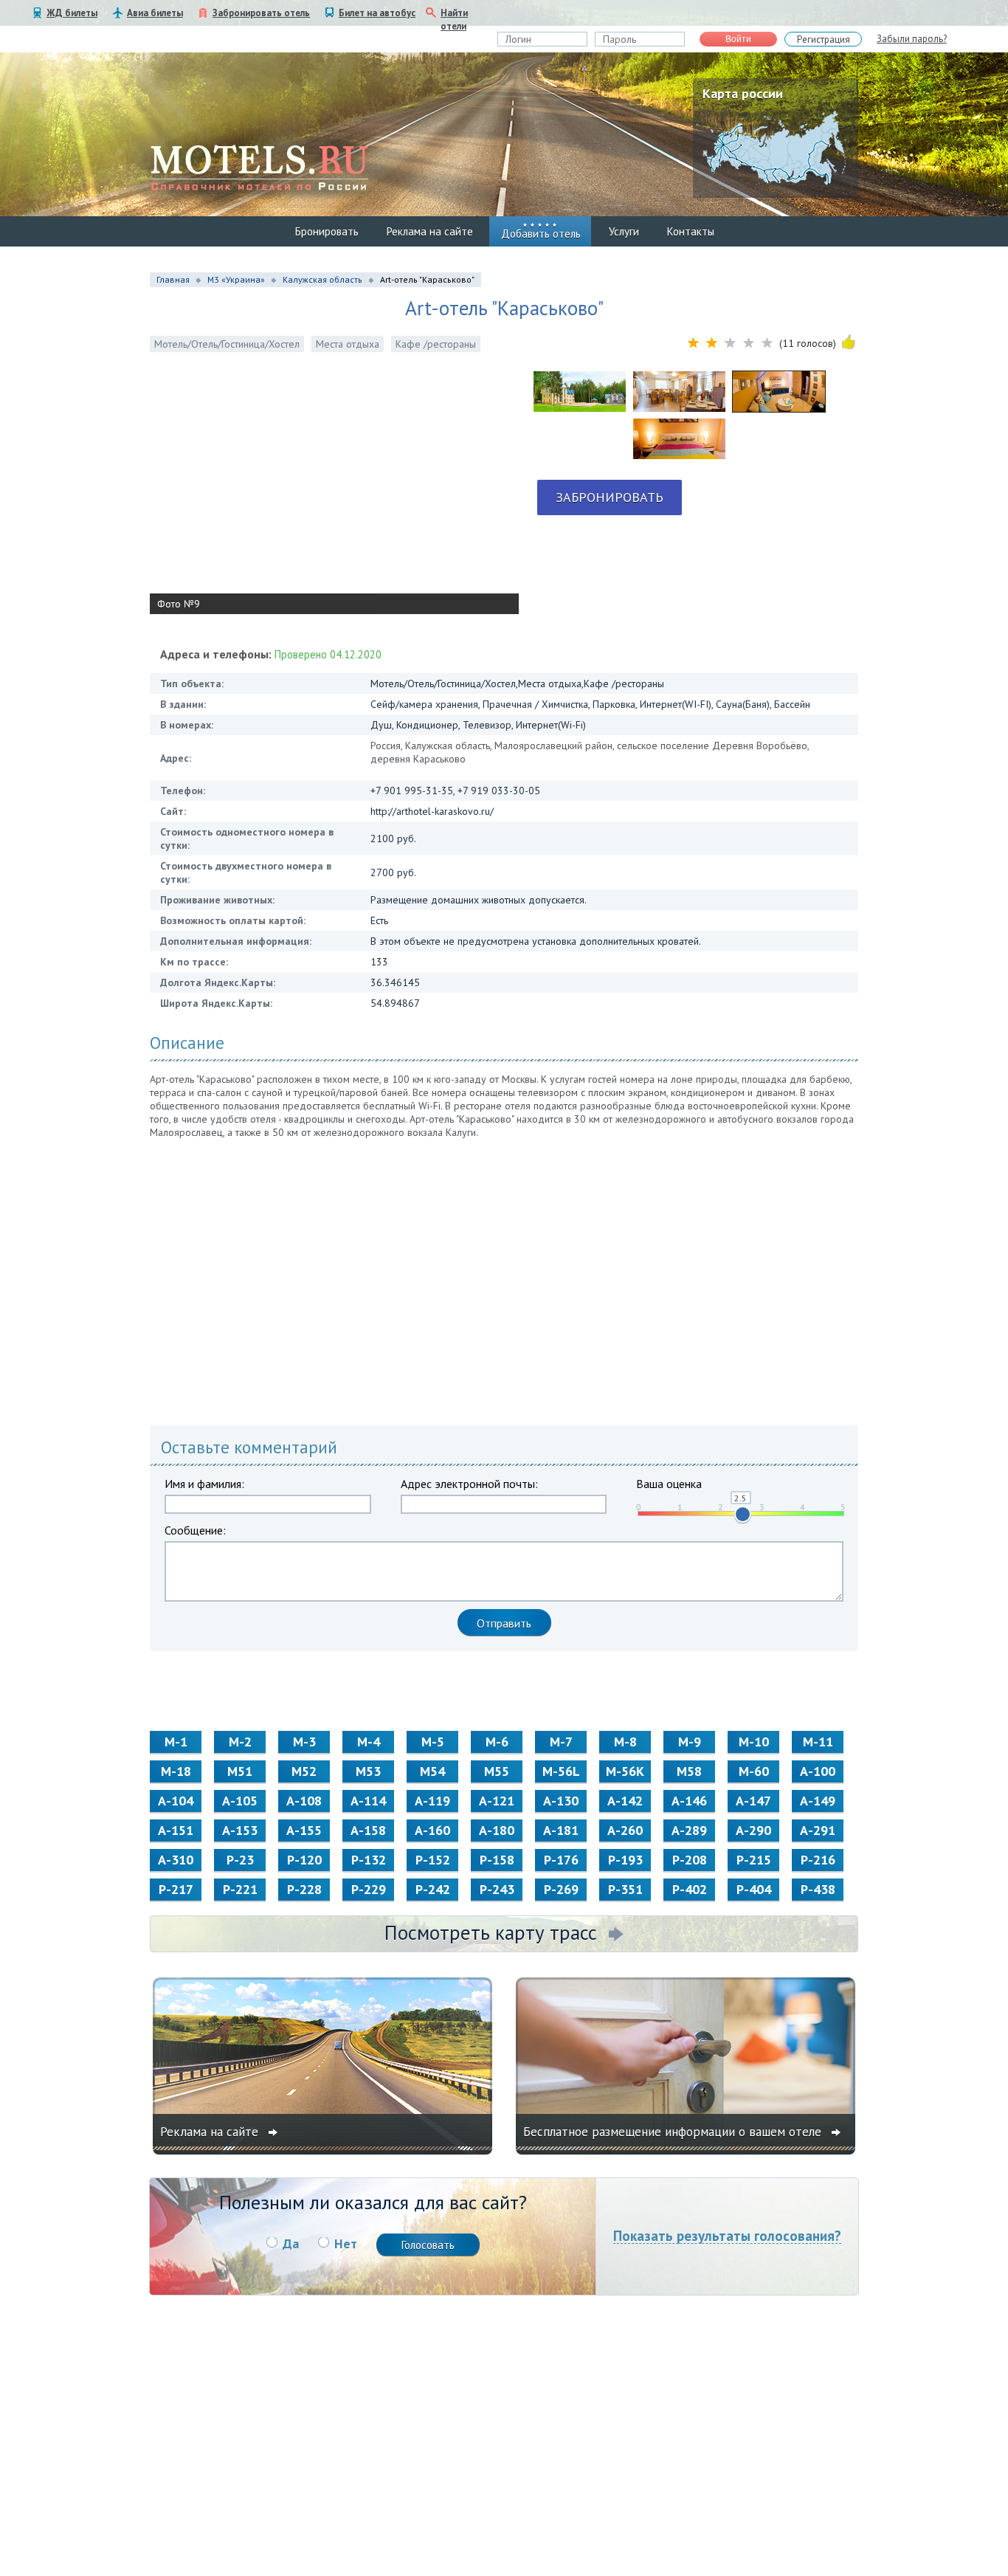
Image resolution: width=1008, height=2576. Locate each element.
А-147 (753, 1801)
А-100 (818, 1771)
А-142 (625, 1801)
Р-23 (240, 1860)
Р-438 (818, 1889)
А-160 (432, 1830)
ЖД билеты (72, 13)
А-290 (753, 1830)
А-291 (818, 1830)
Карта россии (743, 93)
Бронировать (327, 231)
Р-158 (497, 1860)
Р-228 (304, 1889)
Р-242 (433, 1889)
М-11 (818, 1742)
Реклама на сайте (430, 231)
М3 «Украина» (236, 279)
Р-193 (625, 1860)
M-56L (561, 1771)
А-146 (689, 1801)
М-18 (176, 1771)
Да (291, 2243)
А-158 (368, 1830)
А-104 (176, 1801)
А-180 (497, 1830)
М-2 (240, 1742)
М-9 (690, 1742)
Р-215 (754, 1860)
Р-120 (304, 1860)
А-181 (561, 1830)
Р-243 (497, 1889)
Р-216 (818, 1860)
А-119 (432, 1801)
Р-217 (176, 1889)
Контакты (691, 231)
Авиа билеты (155, 13)
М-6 (497, 1742)
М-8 (625, 1742)
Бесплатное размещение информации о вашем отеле (674, 2132)
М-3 (304, 1742)
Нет (346, 2243)
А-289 (689, 1830)
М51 (240, 1771)
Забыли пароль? (912, 39)
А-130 (561, 1801)
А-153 (240, 1830)
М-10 (754, 1742)
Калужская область (322, 279)
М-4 (369, 1742)
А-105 (240, 1801)
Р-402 (690, 1889)
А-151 (176, 1830)
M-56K (625, 1771)
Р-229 (369, 1889)
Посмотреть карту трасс (491, 1932)
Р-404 (754, 1889)
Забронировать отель (261, 13)
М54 (432, 1771)
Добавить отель (541, 234)
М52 (304, 1771)
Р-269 (561, 1889)
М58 (689, 1771)
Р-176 (561, 1860)
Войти (738, 39)
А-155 (304, 1830)
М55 (497, 1771)
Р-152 (433, 1860)
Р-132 (369, 1860)
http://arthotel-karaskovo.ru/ (432, 811)
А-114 (368, 1801)
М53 (368, 1771)
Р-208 (690, 1860)
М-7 (561, 1742)
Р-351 (625, 1889)
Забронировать (610, 497)
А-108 (304, 1801)
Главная (173, 279)
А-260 (625, 1830)
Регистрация (824, 39)
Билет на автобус (377, 13)
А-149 (818, 1801)
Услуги (624, 231)
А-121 (497, 1801)
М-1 (176, 1742)
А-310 (176, 1860)
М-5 (433, 1742)
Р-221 (240, 1889)
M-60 (754, 1771)
